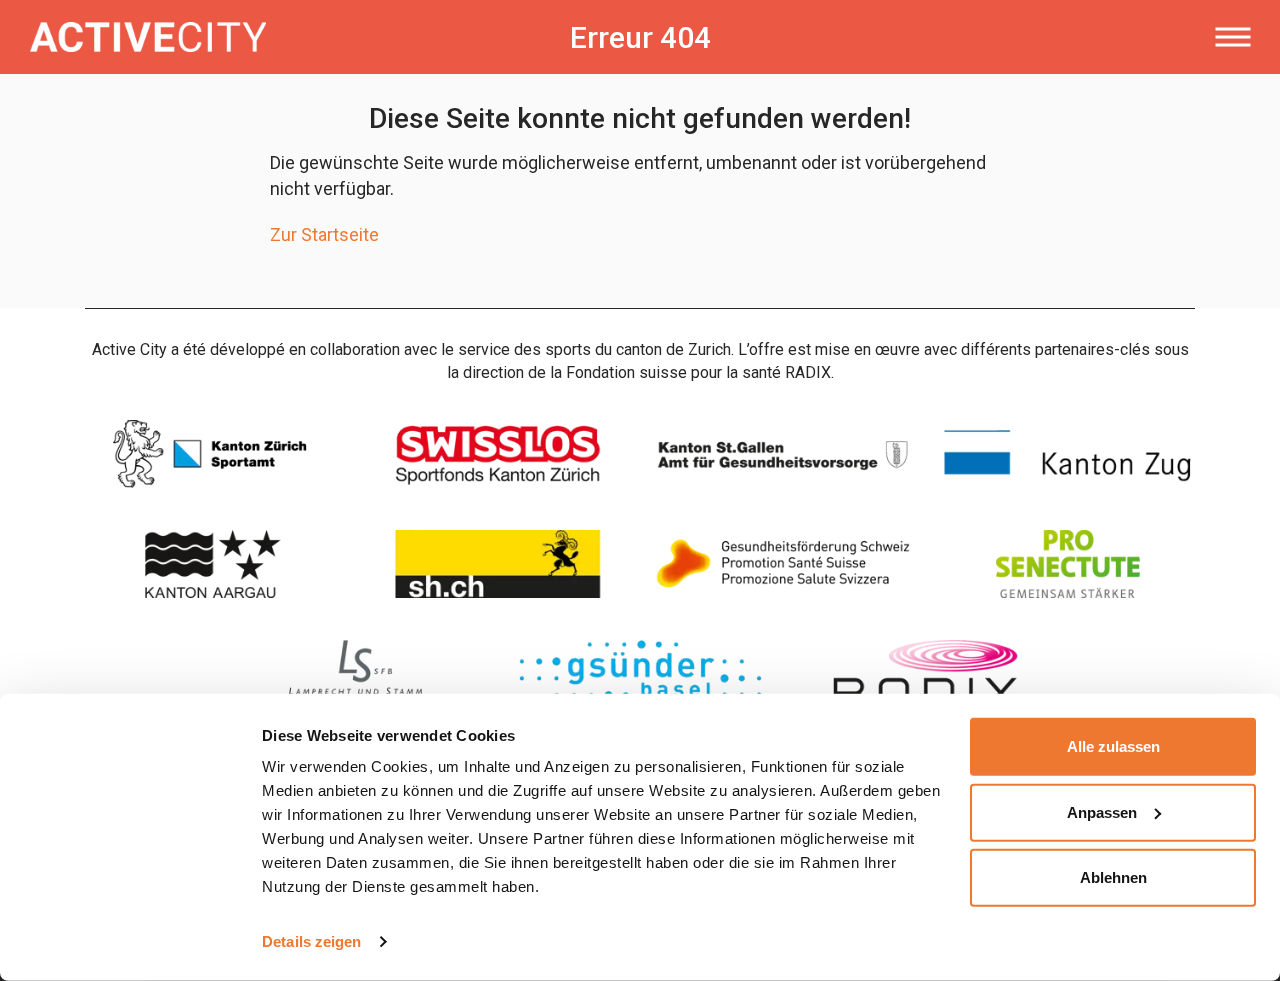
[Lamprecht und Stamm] (355, 674)
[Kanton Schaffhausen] (497, 564)
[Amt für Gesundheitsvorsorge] (782, 454)
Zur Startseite (324, 234)
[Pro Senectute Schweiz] (1067, 564)
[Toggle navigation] (1232, 37)
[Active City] (272, 37)
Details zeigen (311, 941)
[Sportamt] (212, 454)
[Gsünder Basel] (640, 674)
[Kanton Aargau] (212, 564)
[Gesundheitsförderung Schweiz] (782, 564)
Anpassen (1102, 811)
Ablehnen (1113, 877)
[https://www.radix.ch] (925, 674)
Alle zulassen (1113, 746)
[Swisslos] (497, 454)
